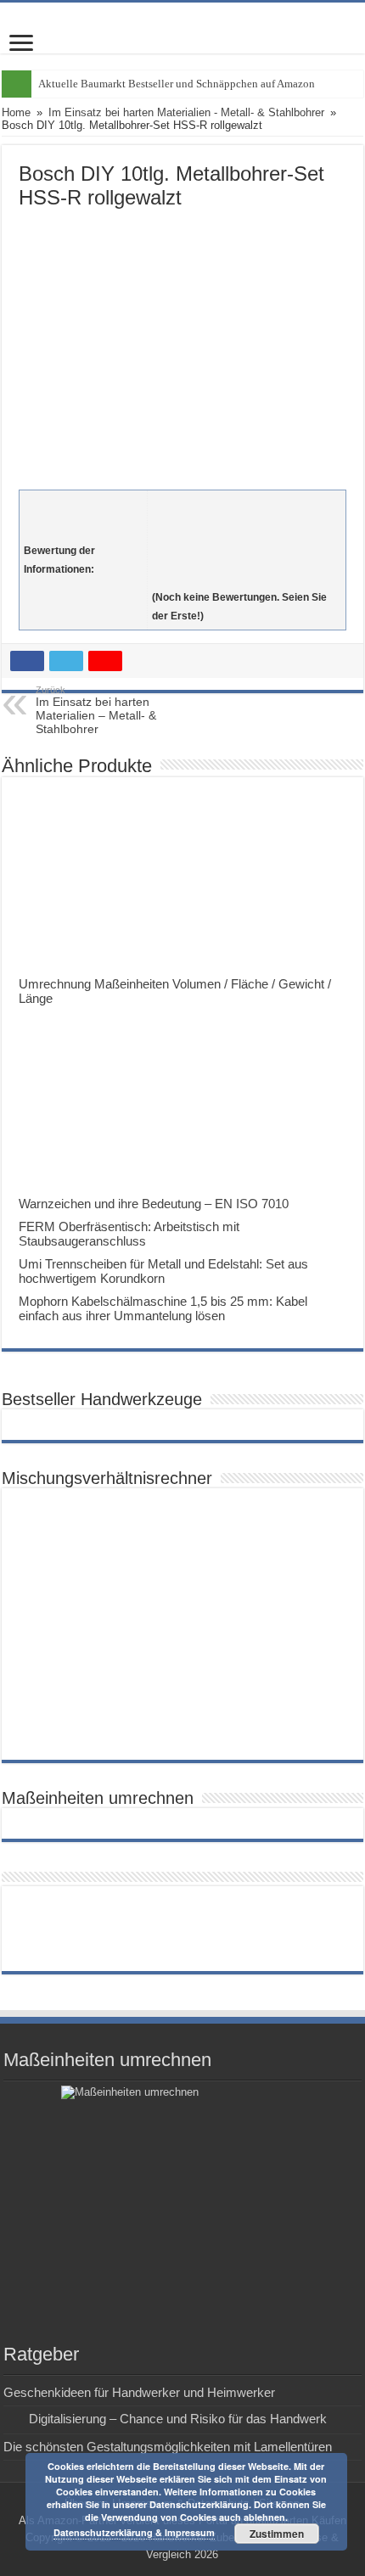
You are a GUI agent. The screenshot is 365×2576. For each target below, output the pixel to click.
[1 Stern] (247, 504)
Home (16, 112)
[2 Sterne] (247, 523)
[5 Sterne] (247, 579)
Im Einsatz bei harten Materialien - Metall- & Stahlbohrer (186, 112)
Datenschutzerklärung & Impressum (134, 2532)
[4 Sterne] (247, 560)
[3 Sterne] (247, 541)
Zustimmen (277, 2534)
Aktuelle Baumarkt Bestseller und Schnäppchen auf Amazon (177, 84)
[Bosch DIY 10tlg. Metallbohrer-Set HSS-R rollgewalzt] (182, 345)
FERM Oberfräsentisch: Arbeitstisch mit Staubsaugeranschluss (129, 1234)
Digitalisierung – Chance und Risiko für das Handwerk (178, 2419)
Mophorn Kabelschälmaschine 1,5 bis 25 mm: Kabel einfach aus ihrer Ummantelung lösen (163, 1308)
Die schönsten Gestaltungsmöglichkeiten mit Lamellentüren (168, 2447)
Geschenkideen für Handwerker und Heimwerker (139, 2392)
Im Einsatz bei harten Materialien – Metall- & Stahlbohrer (96, 710)
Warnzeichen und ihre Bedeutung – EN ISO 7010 (154, 1204)
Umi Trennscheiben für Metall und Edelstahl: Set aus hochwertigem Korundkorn (163, 1271)
